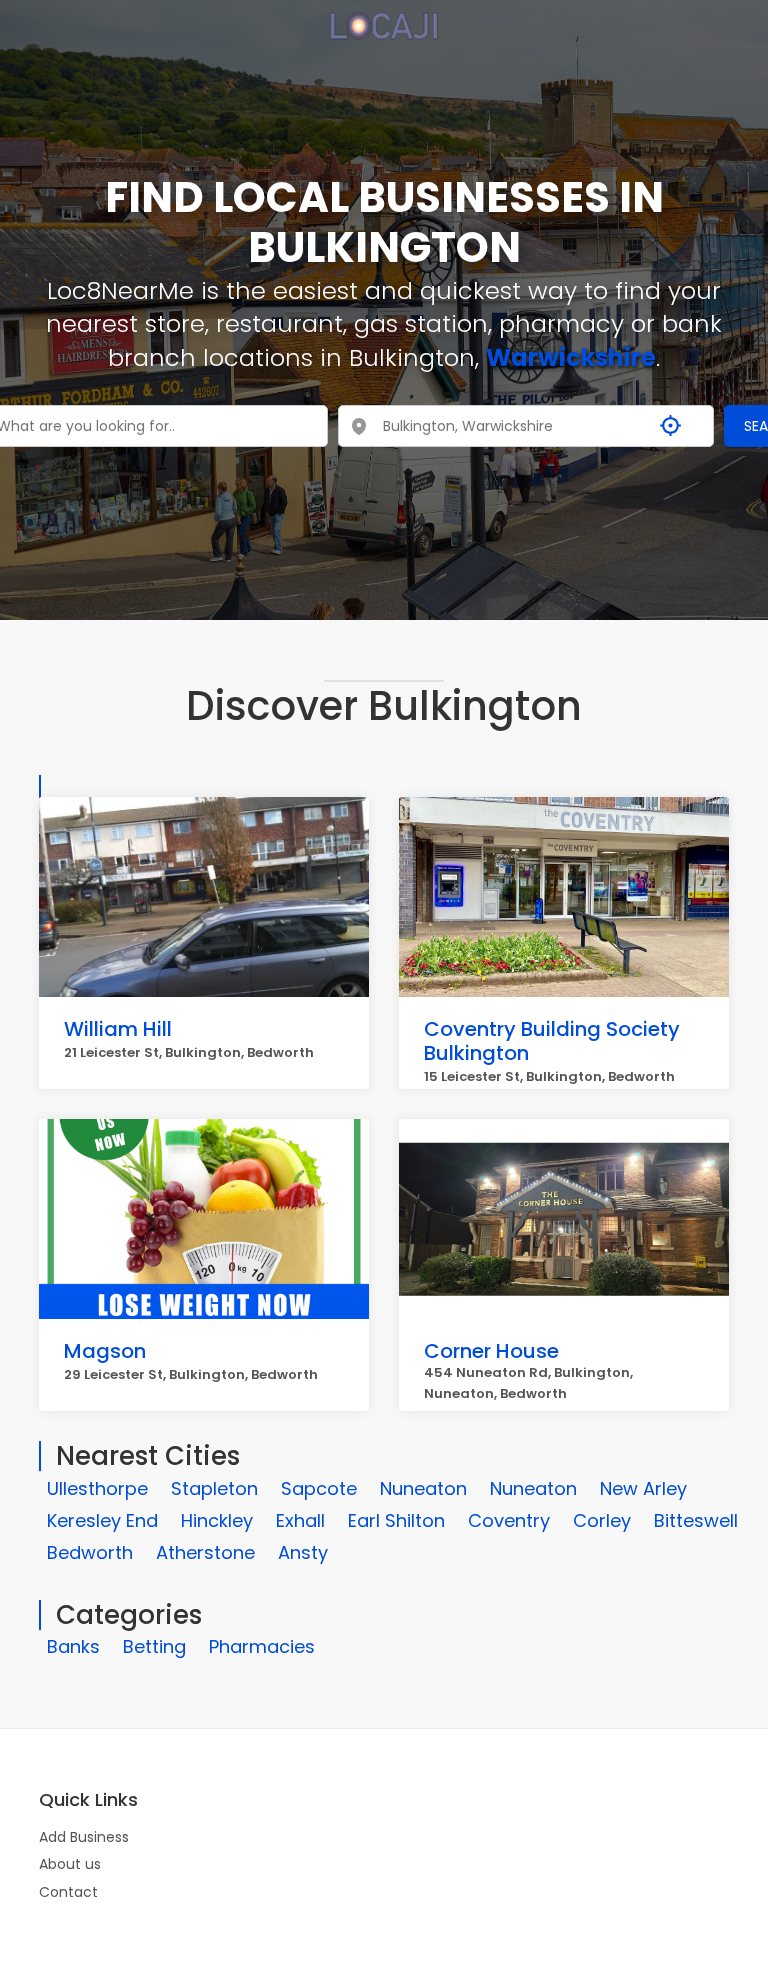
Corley (602, 1520)
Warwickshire (571, 357)
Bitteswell (696, 1520)
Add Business (84, 1837)
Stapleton (214, 1488)
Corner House (491, 1351)
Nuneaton (423, 1488)
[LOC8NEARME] (383, 19)
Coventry (509, 1520)
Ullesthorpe (97, 1488)
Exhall (300, 1520)
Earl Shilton (396, 1520)
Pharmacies (262, 1646)
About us (70, 1864)
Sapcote (319, 1488)
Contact (68, 1892)
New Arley (643, 1488)
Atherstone (205, 1552)
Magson (105, 1351)
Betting (154, 1646)
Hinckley (217, 1520)
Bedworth (90, 1552)
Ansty (303, 1552)
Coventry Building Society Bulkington (552, 1041)
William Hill (118, 1029)
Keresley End (102, 1520)
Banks (73, 1646)
